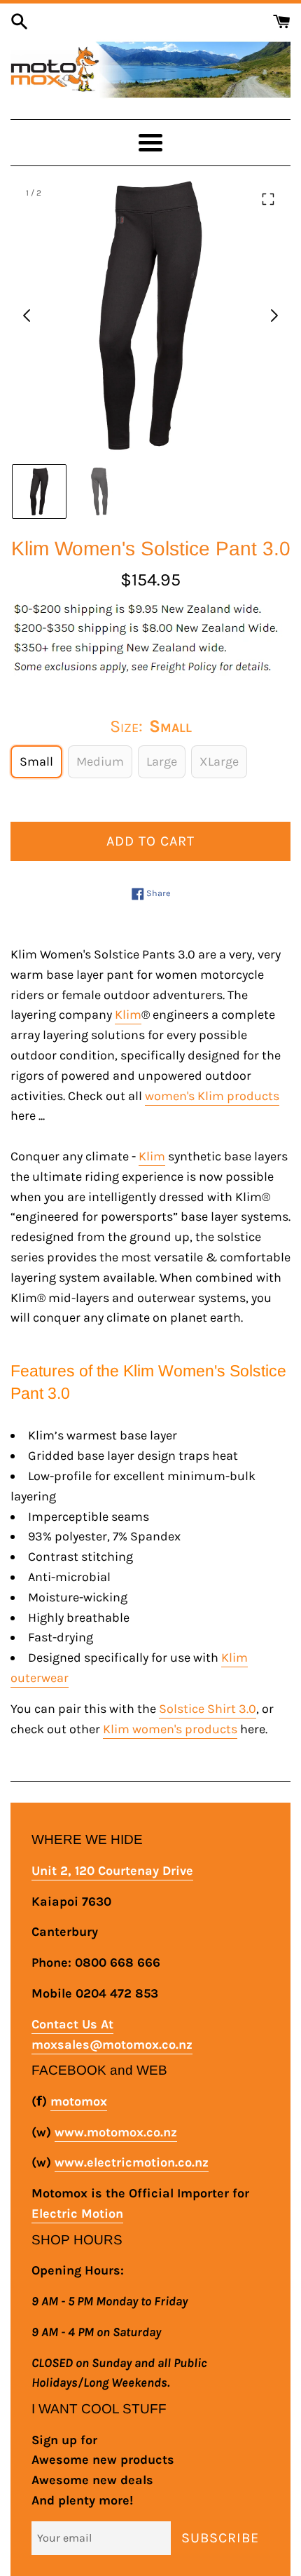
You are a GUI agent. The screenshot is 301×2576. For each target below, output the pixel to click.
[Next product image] (274, 316)
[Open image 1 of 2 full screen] (150, 316)
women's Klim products (212, 1096)
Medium (100, 761)
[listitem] (39, 492)
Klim (128, 1015)
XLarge (219, 761)
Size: (151, 726)
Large (162, 761)
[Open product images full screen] (268, 199)
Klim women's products (170, 1729)
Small (36, 761)
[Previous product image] (27, 316)
